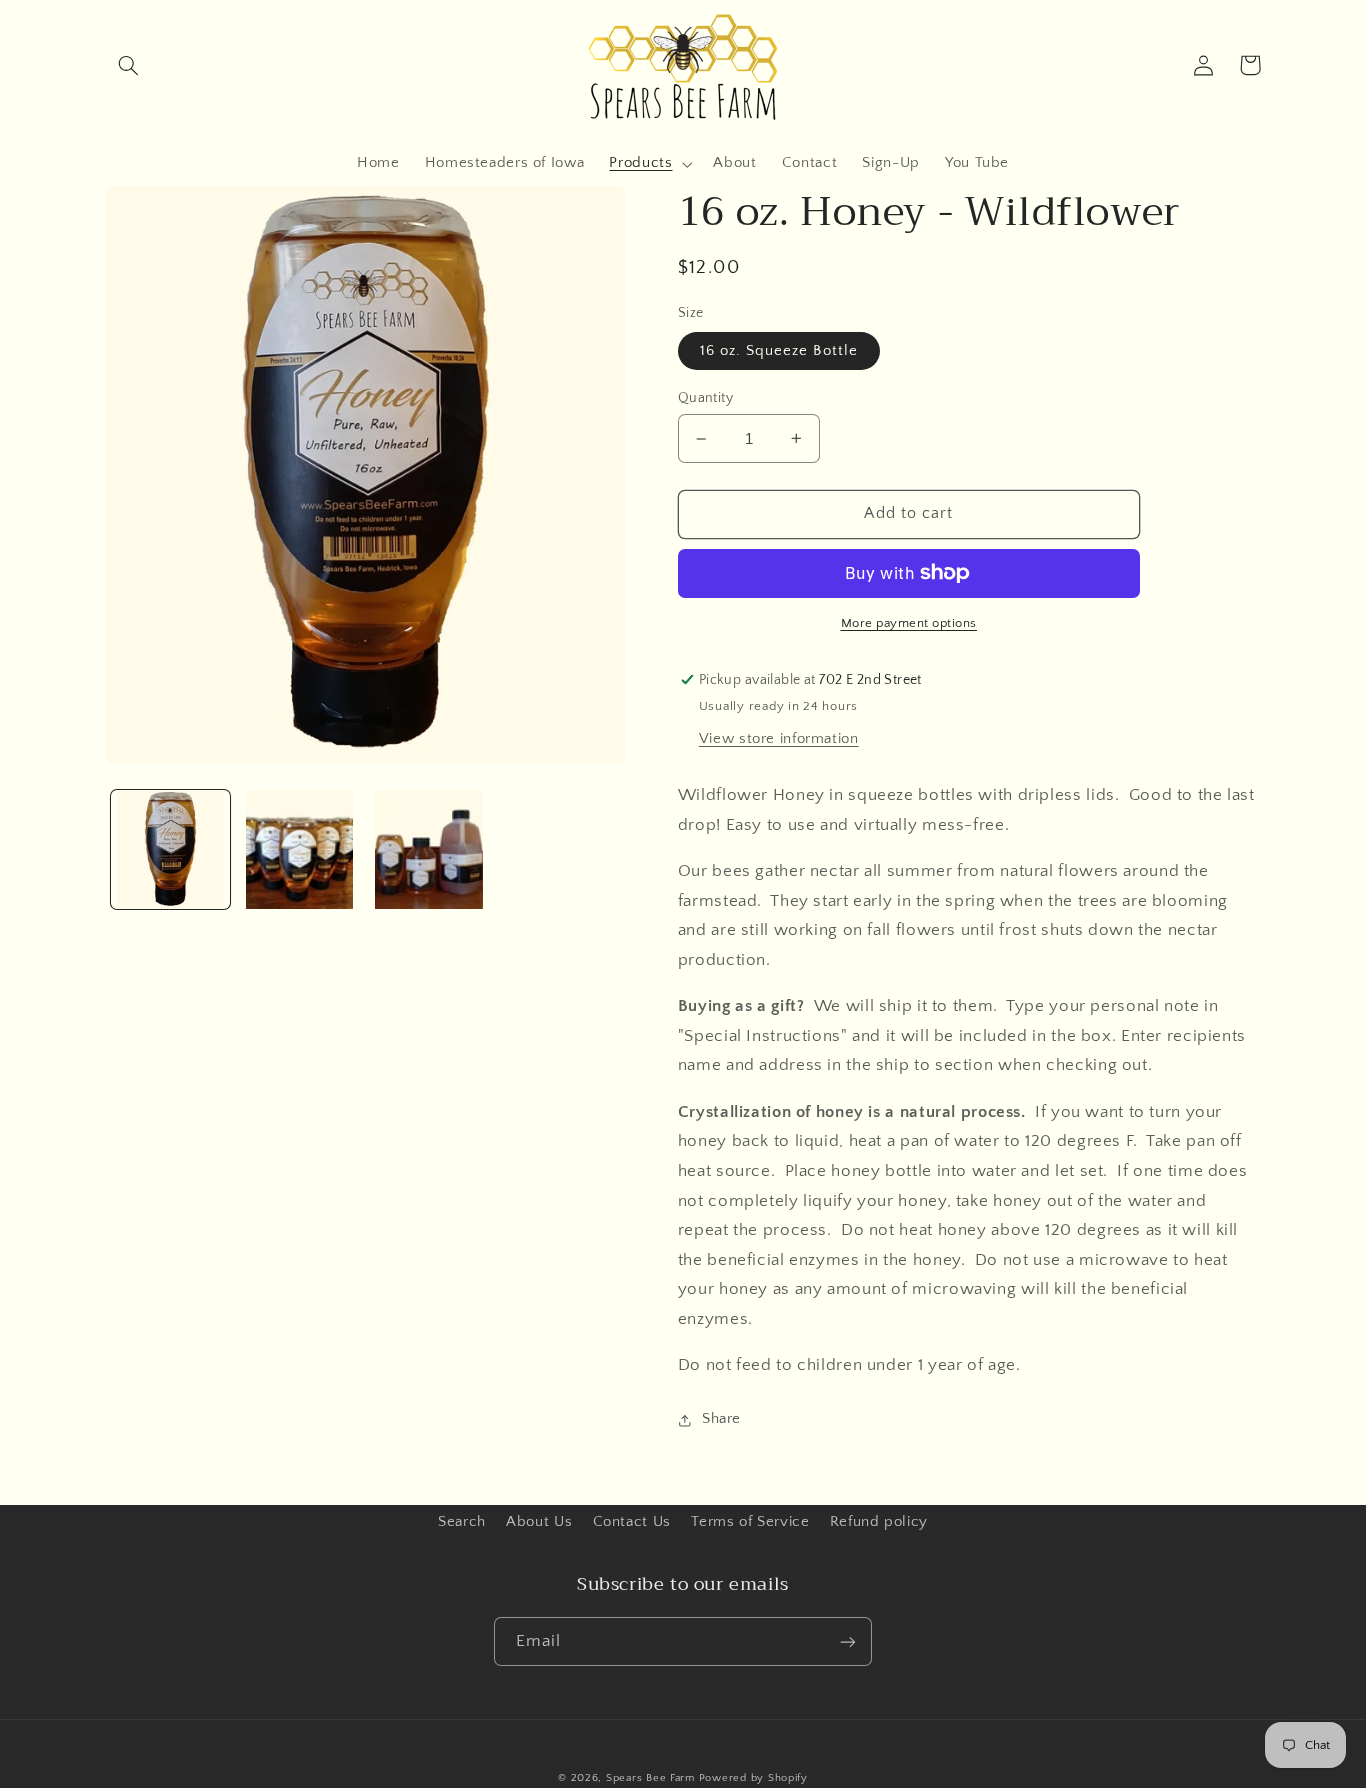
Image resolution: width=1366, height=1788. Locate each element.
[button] (129, 65)
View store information (779, 739)
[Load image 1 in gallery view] (170, 849)
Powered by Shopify (753, 1778)
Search (462, 1522)
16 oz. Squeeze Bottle (779, 351)
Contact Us (632, 1522)
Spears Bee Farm (650, 1778)
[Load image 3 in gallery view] (429, 849)
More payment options (909, 623)
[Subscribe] (848, 1641)
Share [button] (721, 1419)
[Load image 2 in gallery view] (299, 849)
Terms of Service (750, 1522)
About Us (539, 1522)
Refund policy (879, 1522)
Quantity (705, 398)
